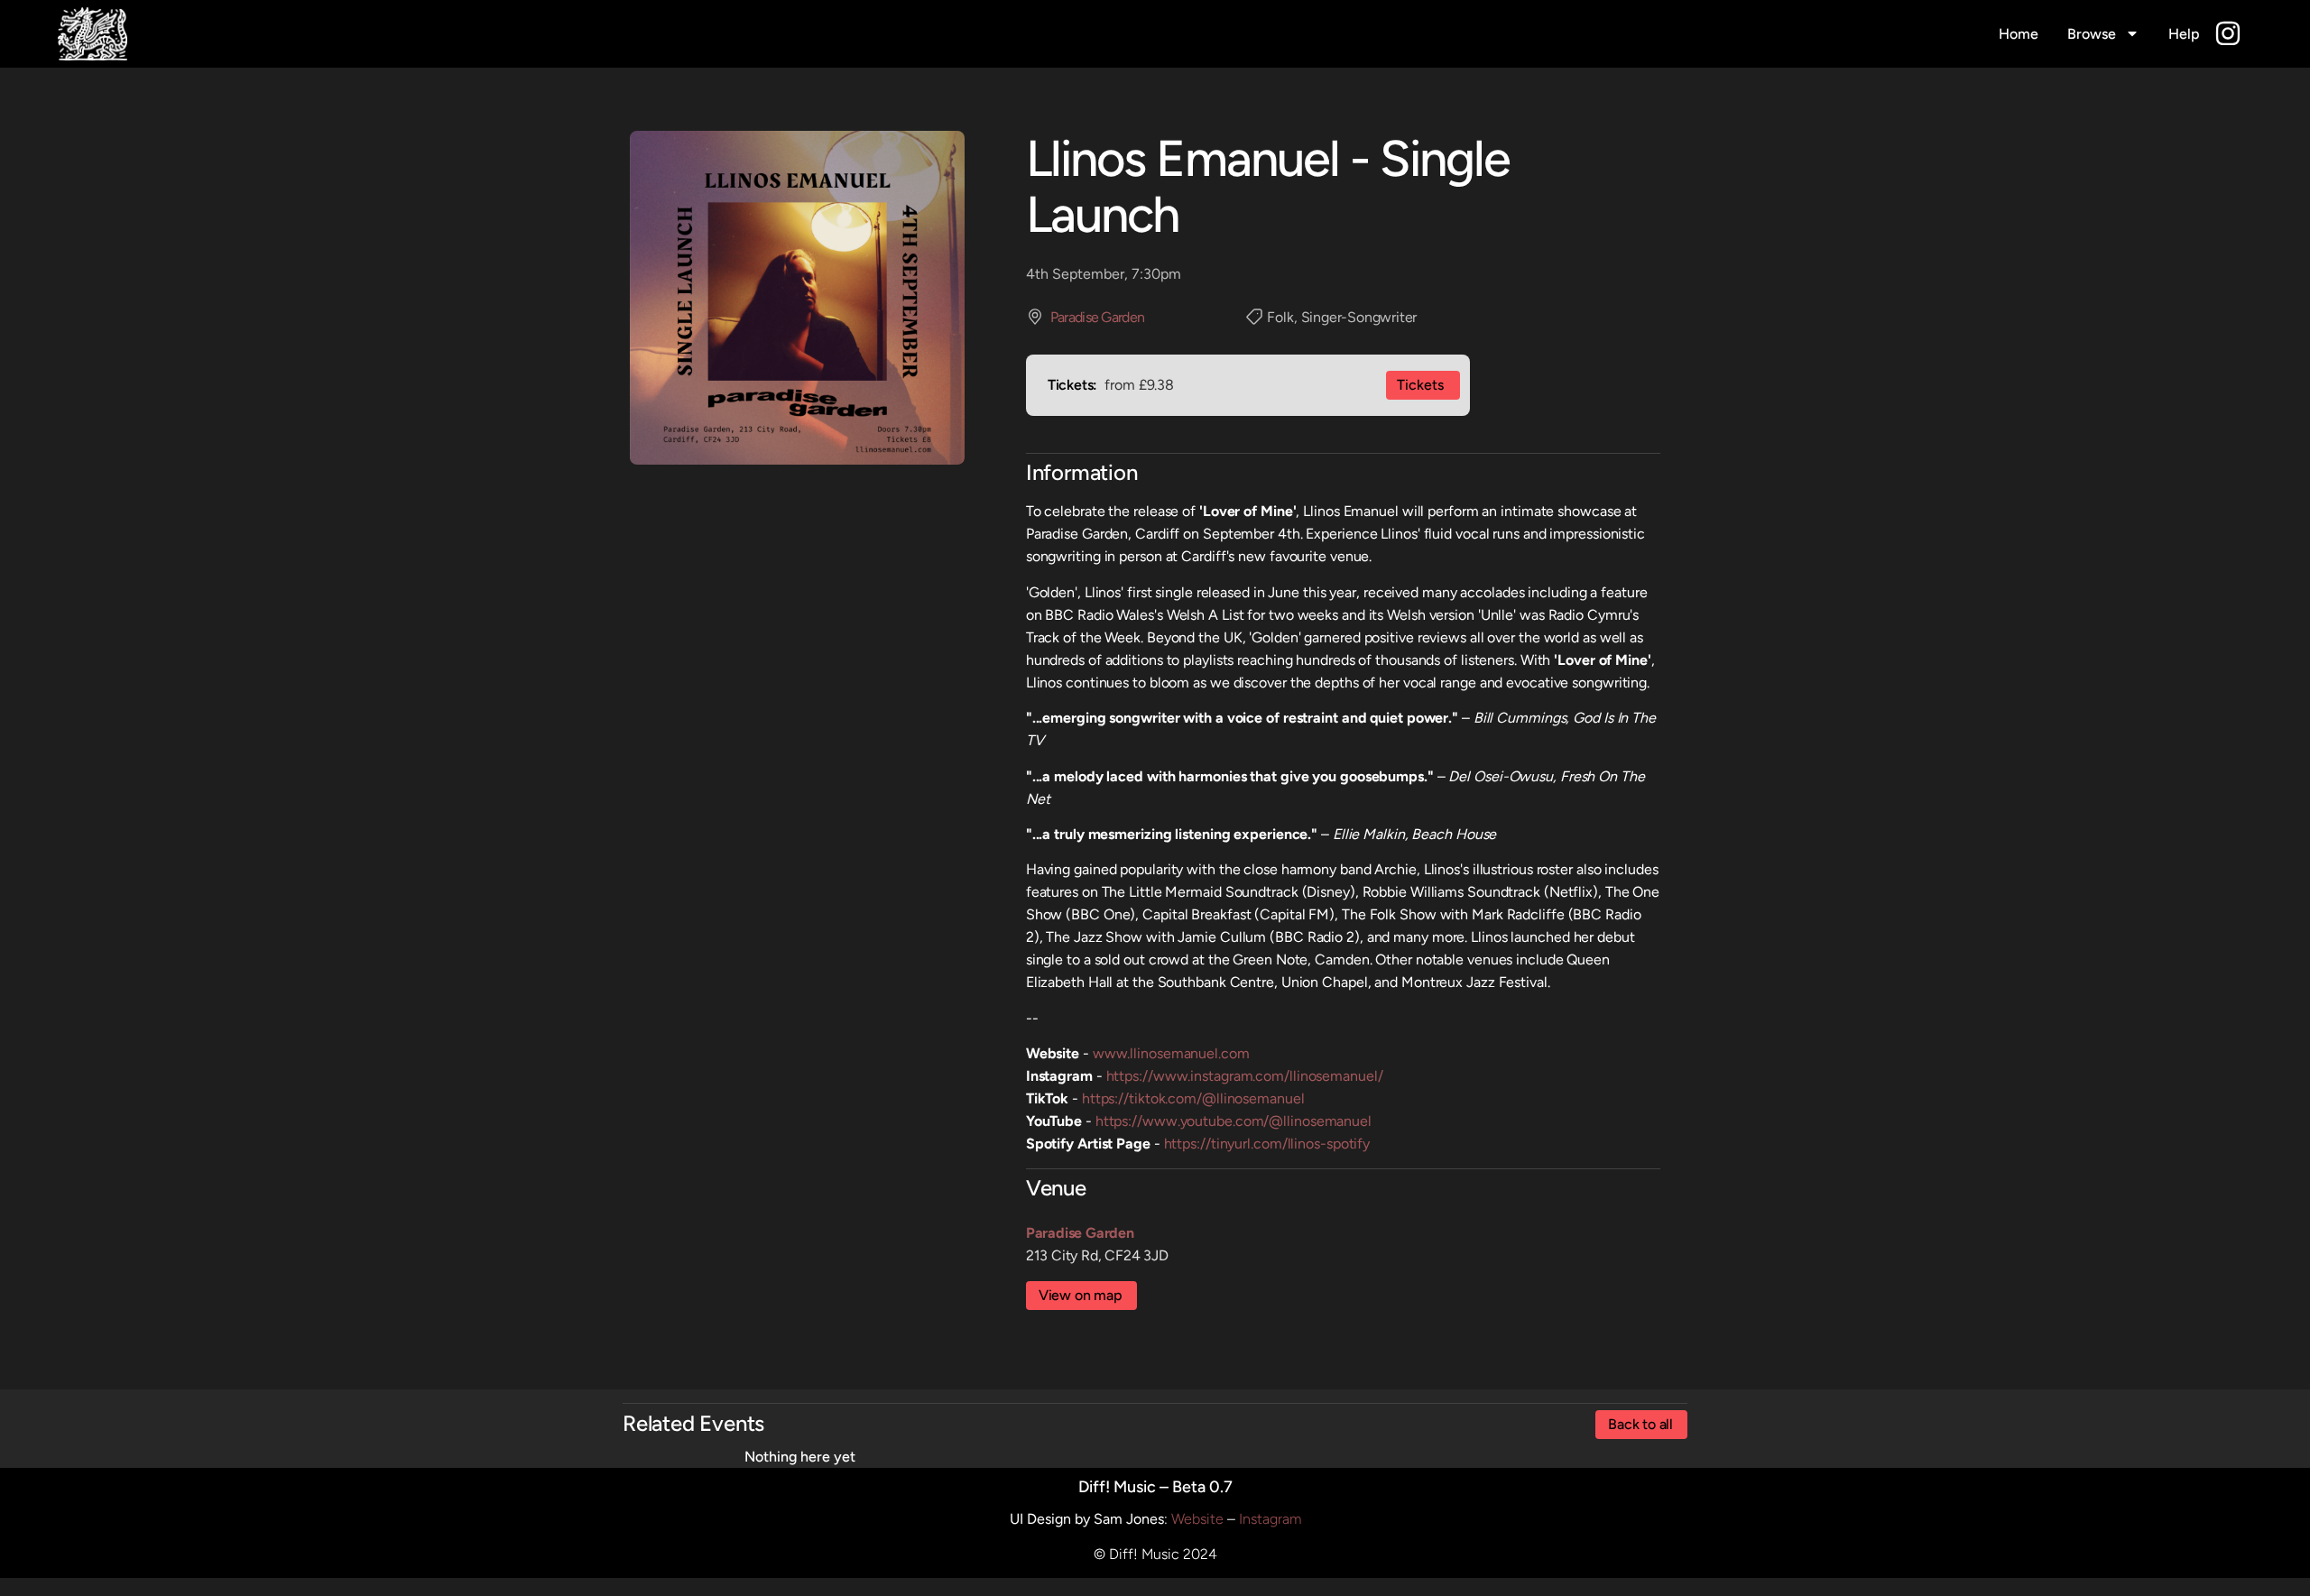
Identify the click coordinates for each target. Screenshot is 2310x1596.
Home (2019, 34)
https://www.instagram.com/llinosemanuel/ (1245, 1076)
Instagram (1270, 1519)
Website (1197, 1519)
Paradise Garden (1098, 317)
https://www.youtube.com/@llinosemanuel (1234, 1121)
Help (2184, 34)
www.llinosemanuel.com (1171, 1053)
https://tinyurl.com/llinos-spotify (1267, 1144)
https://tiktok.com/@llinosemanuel (1193, 1098)
